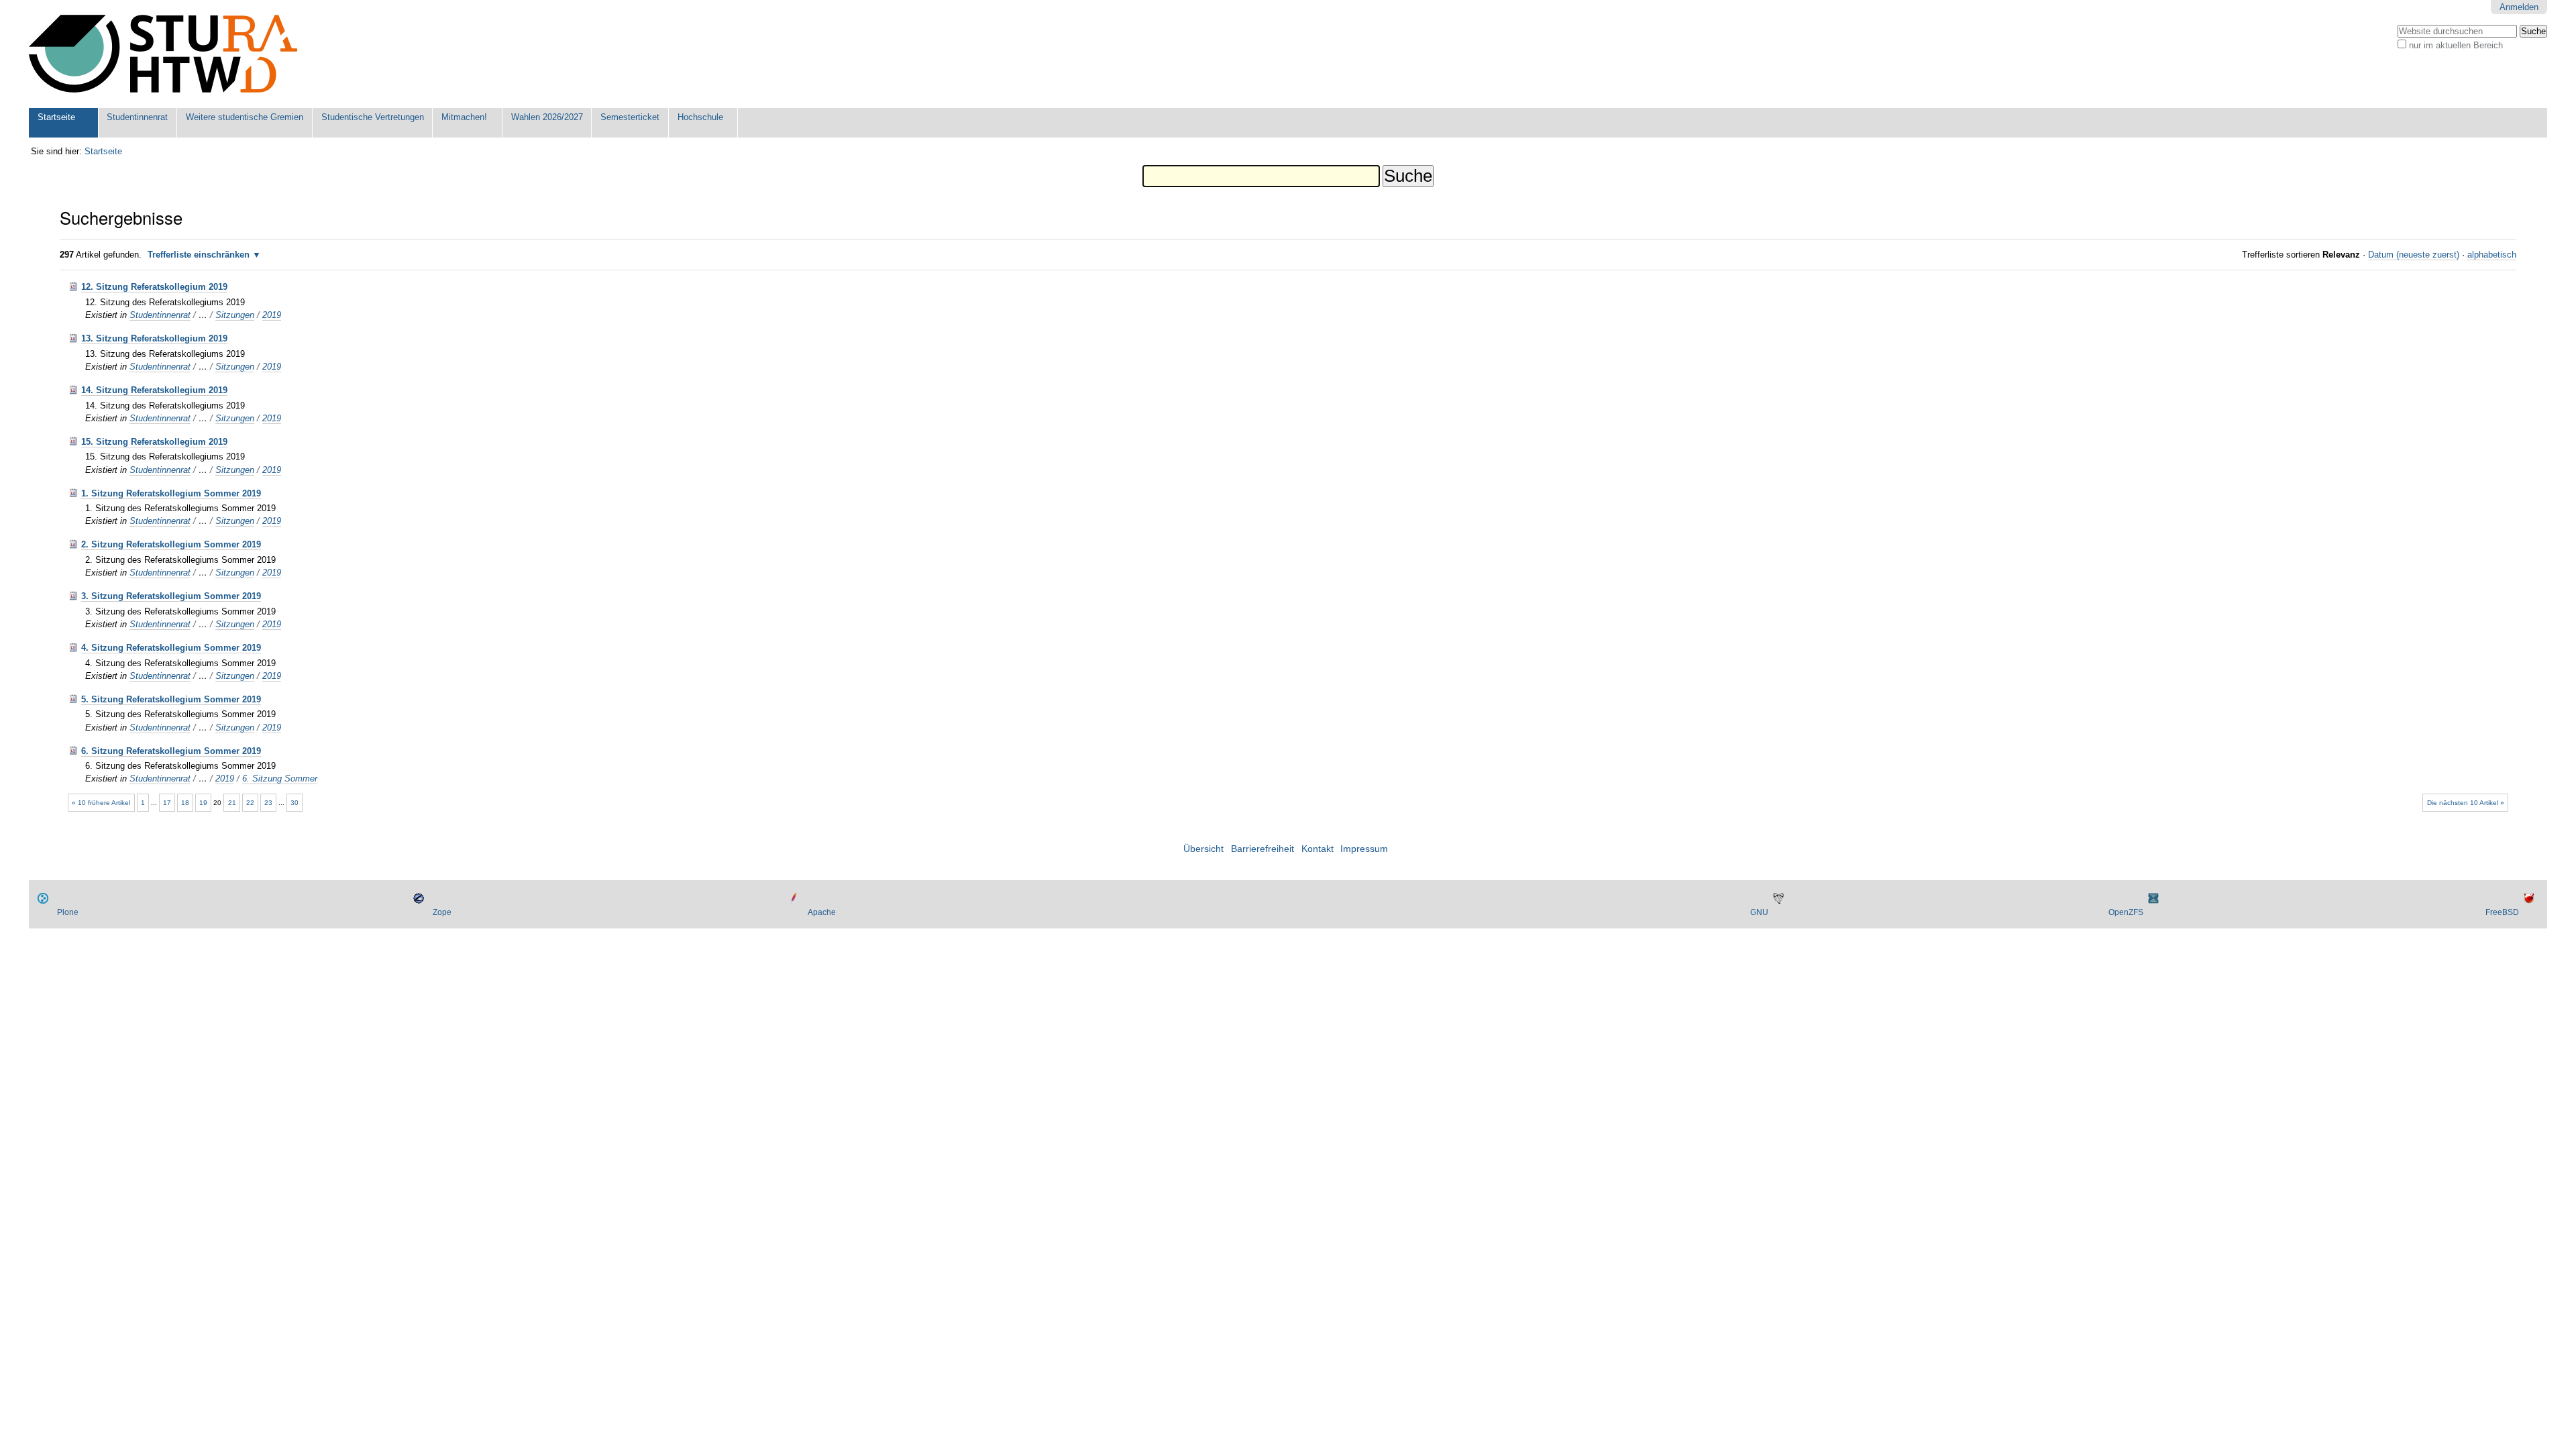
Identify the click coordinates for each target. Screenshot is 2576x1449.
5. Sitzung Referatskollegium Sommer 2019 (171, 699)
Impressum (1364, 849)
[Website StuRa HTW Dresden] (163, 54)
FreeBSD (2502, 912)
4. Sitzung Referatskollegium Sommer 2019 (171, 648)
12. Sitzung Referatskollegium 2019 (154, 287)
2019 (272, 315)
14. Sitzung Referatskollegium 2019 (154, 390)
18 (185, 803)
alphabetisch (2492, 255)
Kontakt (1318, 849)
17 (167, 803)
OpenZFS (2126, 912)
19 (203, 803)
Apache (822, 912)
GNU (1759, 912)
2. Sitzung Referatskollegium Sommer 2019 (171, 544)
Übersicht (1203, 849)
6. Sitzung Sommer (280, 779)
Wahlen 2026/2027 (547, 117)
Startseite (56, 117)
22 (250, 803)
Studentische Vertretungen (373, 117)
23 (268, 803)
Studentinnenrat (137, 117)
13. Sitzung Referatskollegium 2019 (154, 338)
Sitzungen (235, 315)
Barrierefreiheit (1263, 849)
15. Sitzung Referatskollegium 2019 (154, 442)
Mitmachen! (464, 117)
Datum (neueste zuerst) (2414, 255)
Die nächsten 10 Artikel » (2466, 803)
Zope (442, 912)
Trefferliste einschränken (199, 255)
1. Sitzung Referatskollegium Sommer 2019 (171, 493)
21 (232, 803)
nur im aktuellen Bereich (2456, 45)
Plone (68, 912)
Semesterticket (630, 117)
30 (294, 803)
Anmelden (2519, 7)
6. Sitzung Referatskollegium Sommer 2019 (171, 751)
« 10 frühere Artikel (101, 803)
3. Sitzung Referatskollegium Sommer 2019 (171, 596)
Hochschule (700, 117)
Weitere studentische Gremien (245, 117)
